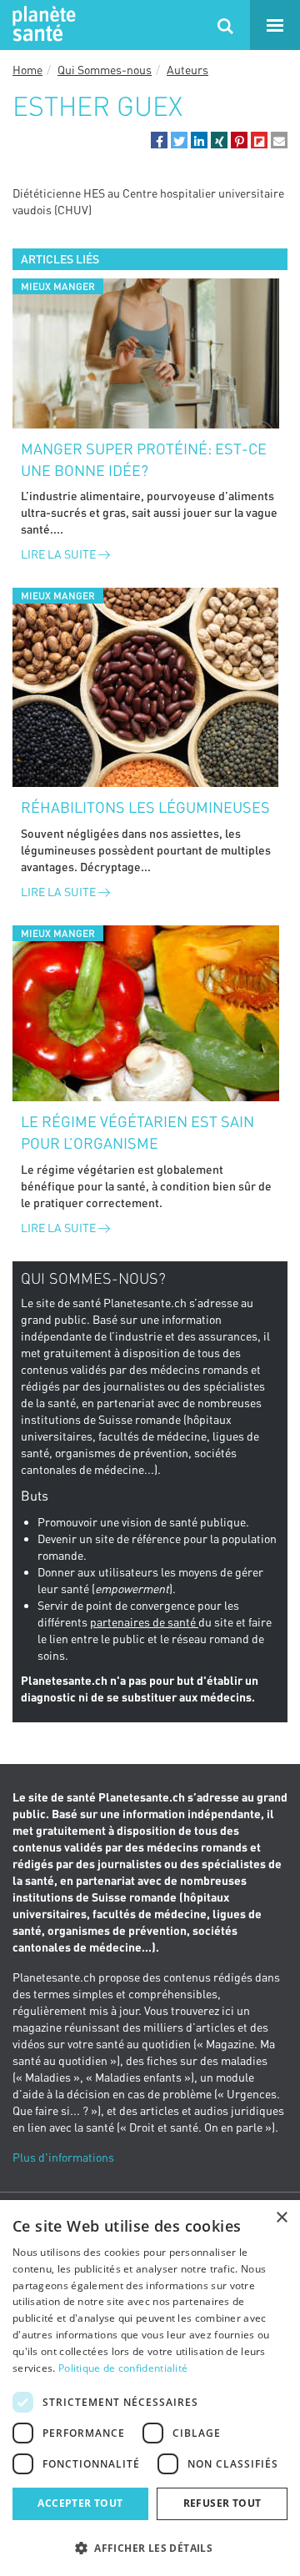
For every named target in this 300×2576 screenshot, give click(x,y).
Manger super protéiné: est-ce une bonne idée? (144, 459)
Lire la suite (60, 554)
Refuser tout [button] (222, 2503)
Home (27, 70)
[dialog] (150, 2388)
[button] (159, 140)
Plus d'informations (63, 2157)
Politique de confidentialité (123, 2368)
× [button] (281, 2218)
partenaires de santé (144, 1622)
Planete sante (42, 25)
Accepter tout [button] (80, 2503)
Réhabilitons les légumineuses (145, 807)
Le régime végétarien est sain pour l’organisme (137, 1132)
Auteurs (187, 70)
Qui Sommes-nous (105, 70)
